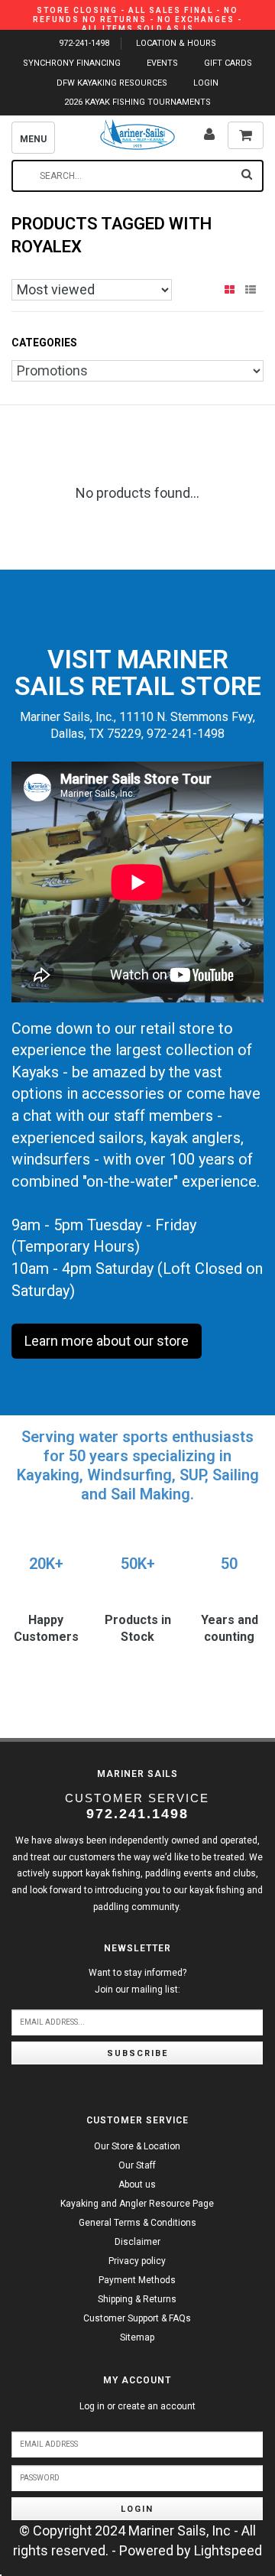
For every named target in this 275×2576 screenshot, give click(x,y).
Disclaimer (137, 2242)
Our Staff (137, 2165)
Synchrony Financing (72, 63)
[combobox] (137, 176)
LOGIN (206, 83)
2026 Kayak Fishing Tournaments (137, 102)
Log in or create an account (137, 2406)
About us (137, 2185)
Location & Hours (176, 43)
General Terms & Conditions (137, 2223)
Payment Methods (137, 2280)
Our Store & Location (137, 2146)
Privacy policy (137, 2261)
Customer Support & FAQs (137, 2318)
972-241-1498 (84, 43)
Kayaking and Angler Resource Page (137, 2204)
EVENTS (162, 63)
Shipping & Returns (137, 2299)
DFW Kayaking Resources (112, 83)
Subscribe (137, 2053)
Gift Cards (228, 63)
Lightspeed (228, 2550)
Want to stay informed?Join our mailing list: (137, 1981)
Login (137, 2509)
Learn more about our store (107, 1341)
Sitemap (137, 2337)
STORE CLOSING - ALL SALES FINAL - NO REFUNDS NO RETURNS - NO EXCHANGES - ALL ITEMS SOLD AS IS (137, 19)
